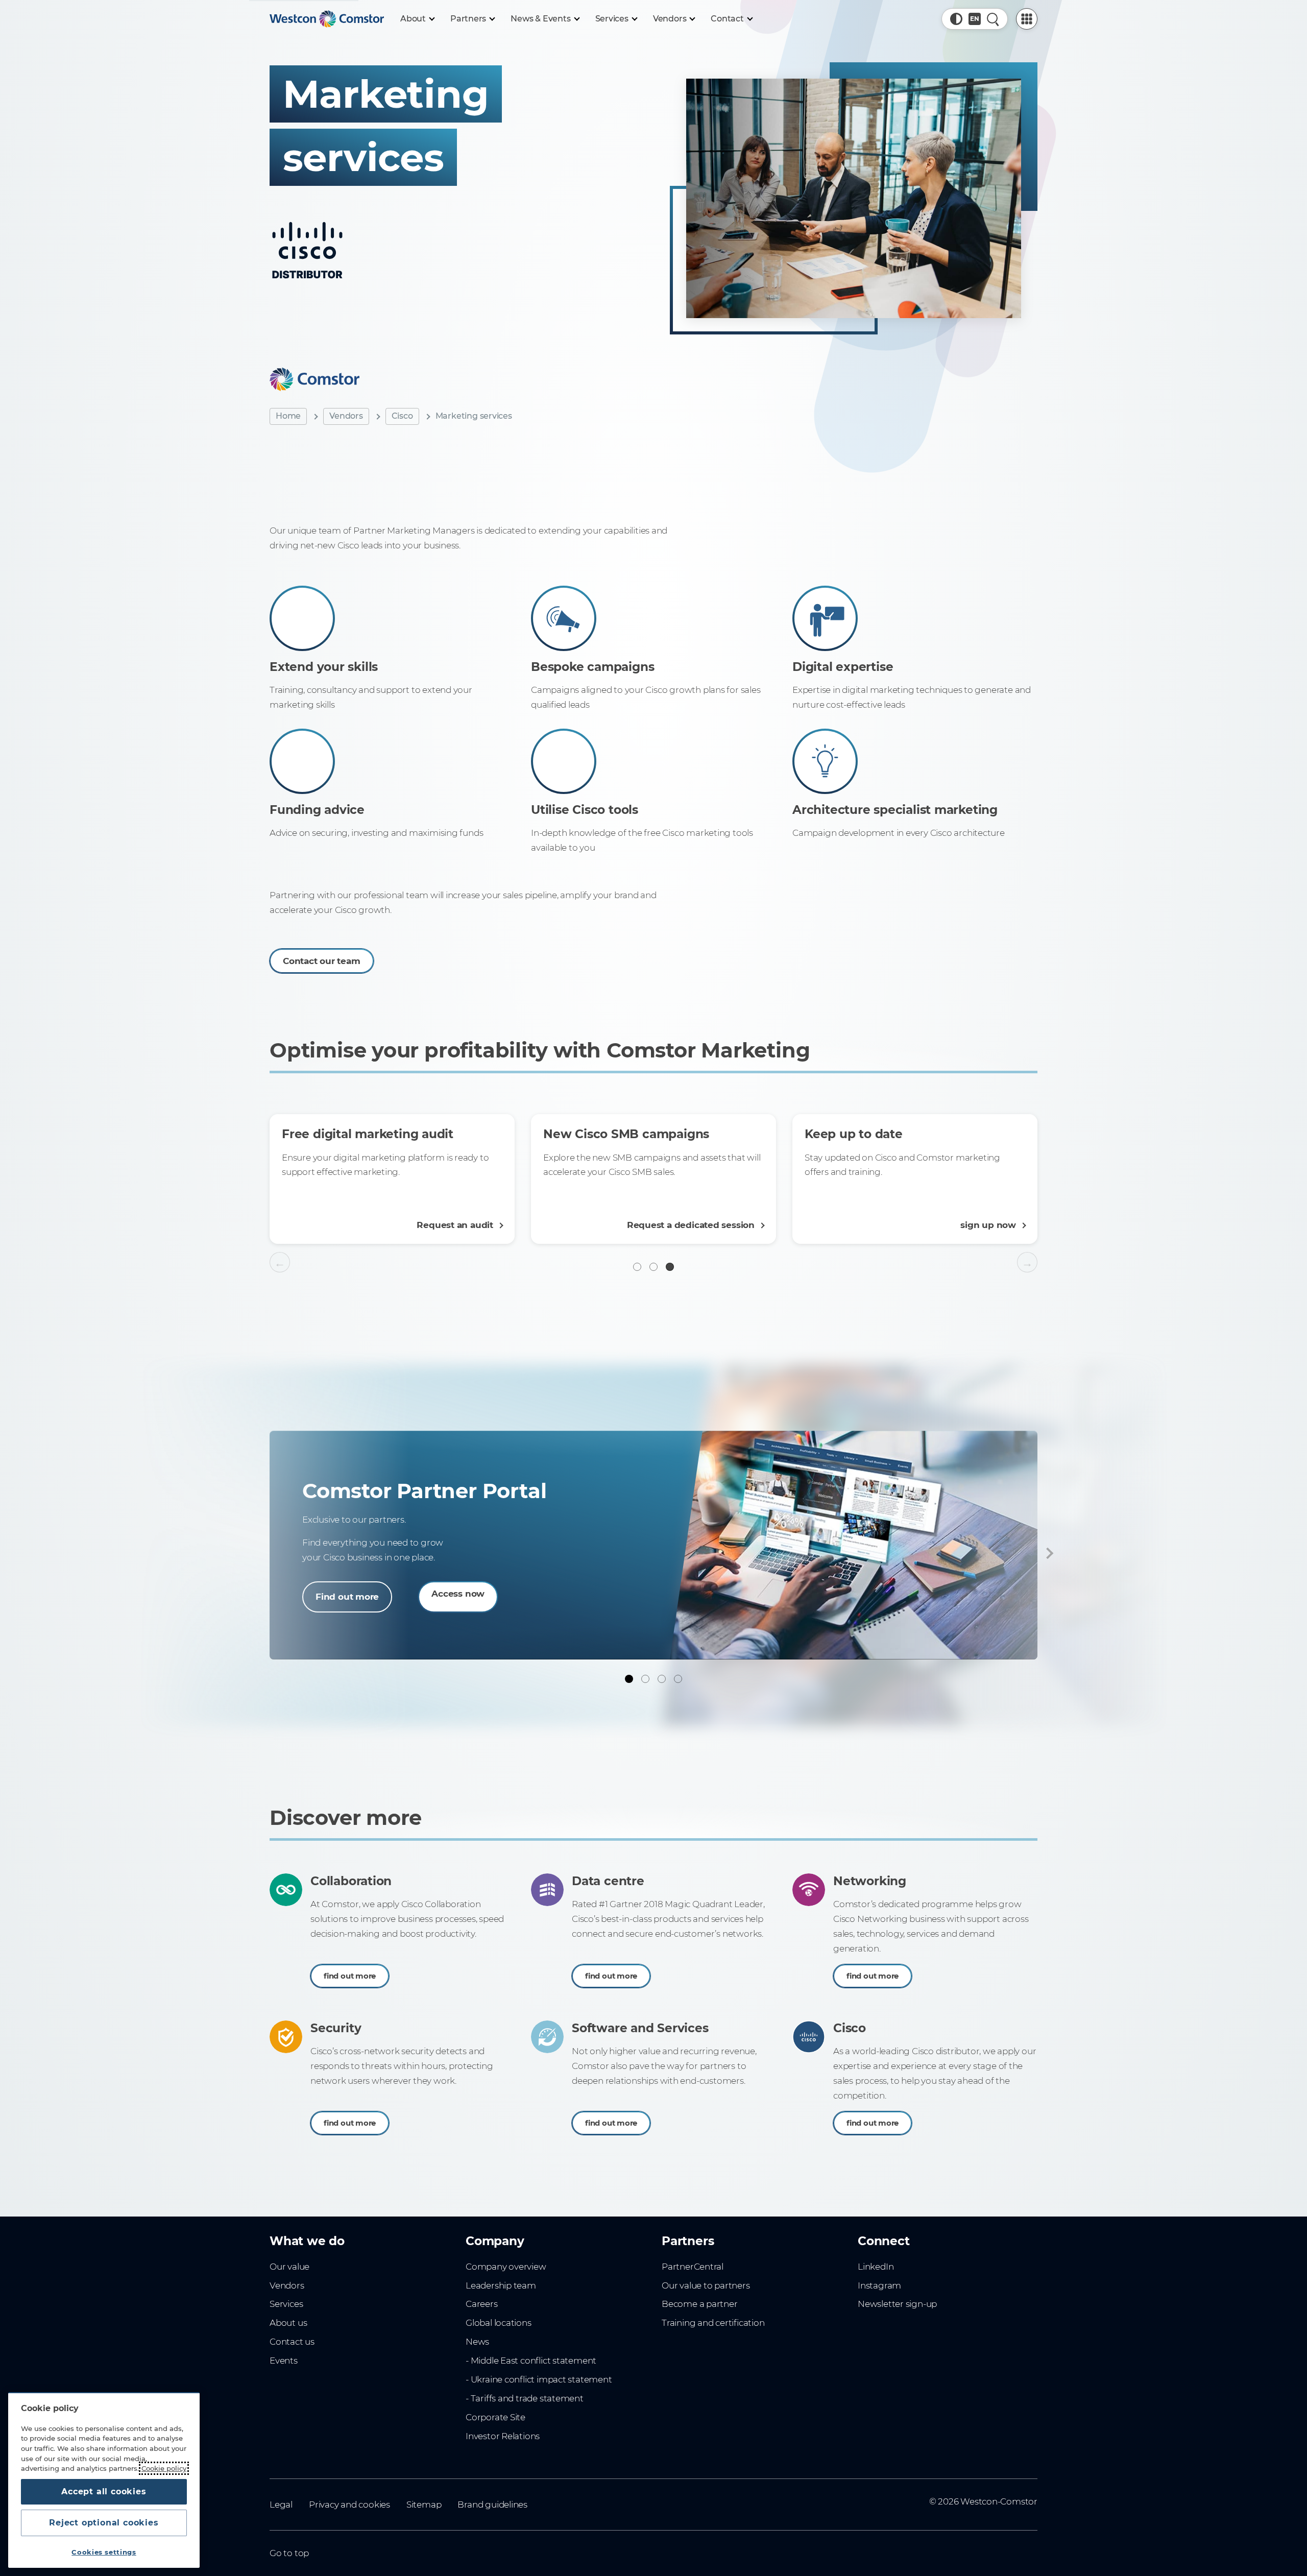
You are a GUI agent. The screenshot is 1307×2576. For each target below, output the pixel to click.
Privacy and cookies (349, 2505)
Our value (289, 2267)
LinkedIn (876, 2267)
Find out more (347, 1597)
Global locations (499, 2323)
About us (288, 2323)
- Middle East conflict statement (531, 2361)
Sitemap (424, 2505)
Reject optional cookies (104, 2523)
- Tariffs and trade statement (525, 2398)
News (477, 2342)
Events (284, 2361)
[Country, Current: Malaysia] (975, 19)
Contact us (292, 2342)
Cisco (402, 416)
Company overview (506, 2267)
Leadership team (501, 2285)
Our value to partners (706, 2285)
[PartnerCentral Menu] (1027, 19)
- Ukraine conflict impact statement (539, 2379)
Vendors (346, 416)
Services (286, 2304)
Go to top (289, 2553)
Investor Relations (503, 2436)
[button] (956, 19)
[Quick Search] (993, 19)
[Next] (1048, 1553)
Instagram (879, 2285)
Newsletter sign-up (897, 2304)
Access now (458, 1594)
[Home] (327, 19)
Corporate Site (495, 2417)
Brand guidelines (492, 2505)
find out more (350, 1976)
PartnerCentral (693, 2267)
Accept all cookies (104, 2491)
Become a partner (700, 2304)
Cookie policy (164, 2468)
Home (288, 416)
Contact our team (322, 960)
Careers (482, 2304)
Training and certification (713, 2323)
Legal (281, 2505)
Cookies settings (104, 2552)
